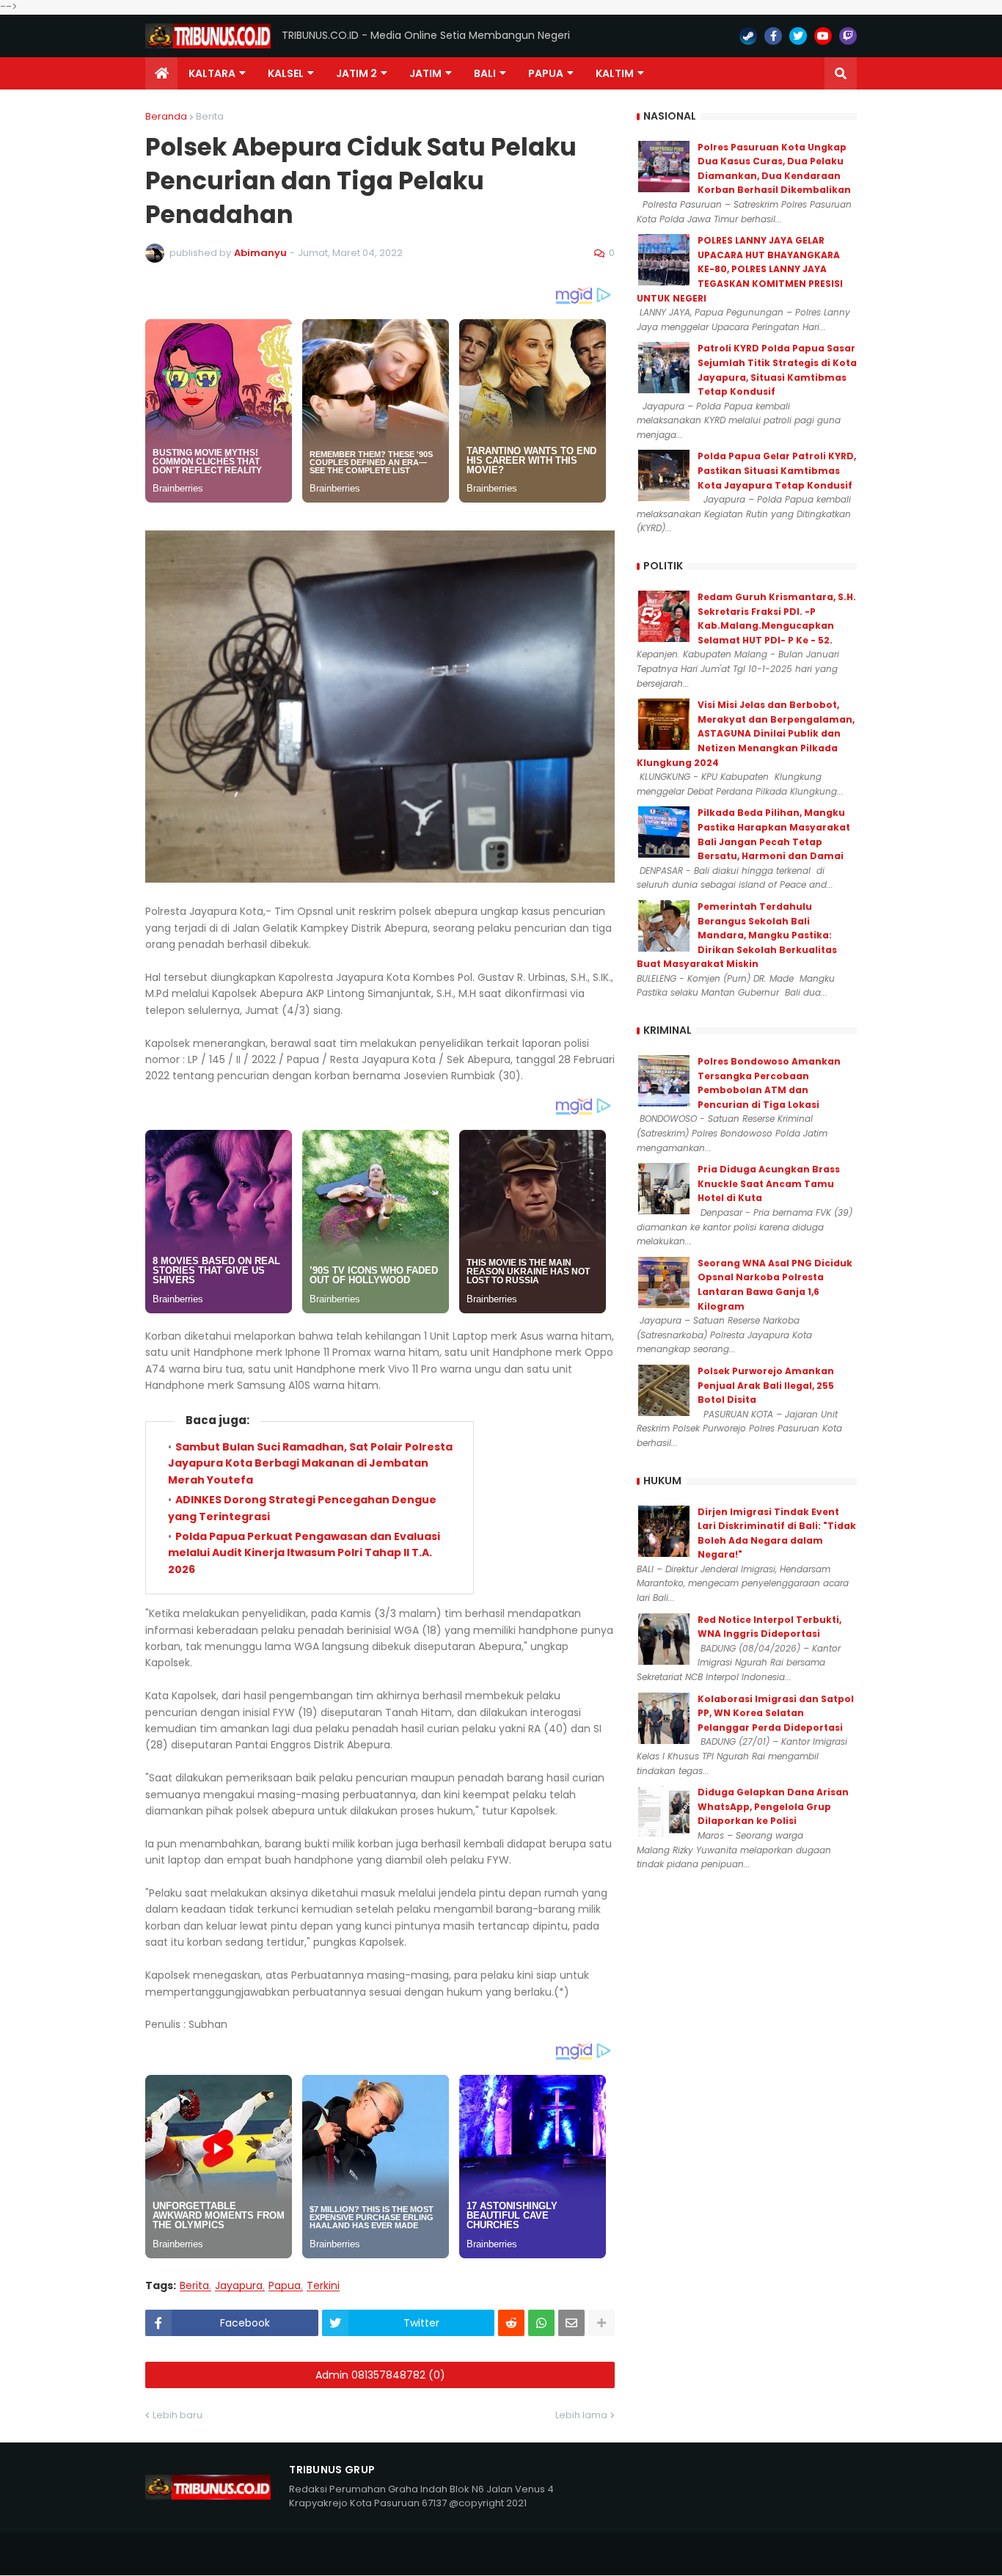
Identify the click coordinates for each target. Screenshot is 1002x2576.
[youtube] (823, 36)
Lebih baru (178, 2415)
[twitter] (798, 36)
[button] (841, 73)
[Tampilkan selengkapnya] (601, 2323)
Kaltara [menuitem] (212, 73)
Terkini (323, 2286)
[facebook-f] (773, 36)
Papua (285, 2286)
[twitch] (848, 36)
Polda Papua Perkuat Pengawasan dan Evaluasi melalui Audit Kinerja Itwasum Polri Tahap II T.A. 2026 (304, 1553)
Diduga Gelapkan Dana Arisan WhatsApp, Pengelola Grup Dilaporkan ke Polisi (773, 1806)
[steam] (748, 36)
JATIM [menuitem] (425, 73)
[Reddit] (511, 2323)
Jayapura (239, 2286)
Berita (210, 116)
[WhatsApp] (541, 2323)
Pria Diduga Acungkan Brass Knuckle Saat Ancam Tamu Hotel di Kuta (769, 1183)
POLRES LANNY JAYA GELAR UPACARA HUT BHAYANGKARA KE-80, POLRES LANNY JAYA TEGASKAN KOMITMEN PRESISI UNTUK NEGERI (740, 269)
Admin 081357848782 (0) (380, 2375)
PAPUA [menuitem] (546, 73)
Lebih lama (581, 2415)
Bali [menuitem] (485, 73)
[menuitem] (161, 73)
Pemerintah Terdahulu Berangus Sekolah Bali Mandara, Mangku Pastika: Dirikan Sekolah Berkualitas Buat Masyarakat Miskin (737, 935)
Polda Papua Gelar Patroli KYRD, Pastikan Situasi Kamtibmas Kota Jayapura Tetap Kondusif (777, 470)
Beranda (166, 116)
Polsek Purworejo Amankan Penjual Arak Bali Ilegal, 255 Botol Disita (766, 1385)
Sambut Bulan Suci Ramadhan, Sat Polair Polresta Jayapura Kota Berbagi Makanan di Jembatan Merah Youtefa (310, 1463)
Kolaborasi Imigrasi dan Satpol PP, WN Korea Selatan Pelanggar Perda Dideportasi (776, 1713)
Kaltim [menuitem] (615, 73)
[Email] (571, 2323)
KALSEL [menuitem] (286, 73)
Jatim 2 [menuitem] (356, 73)
